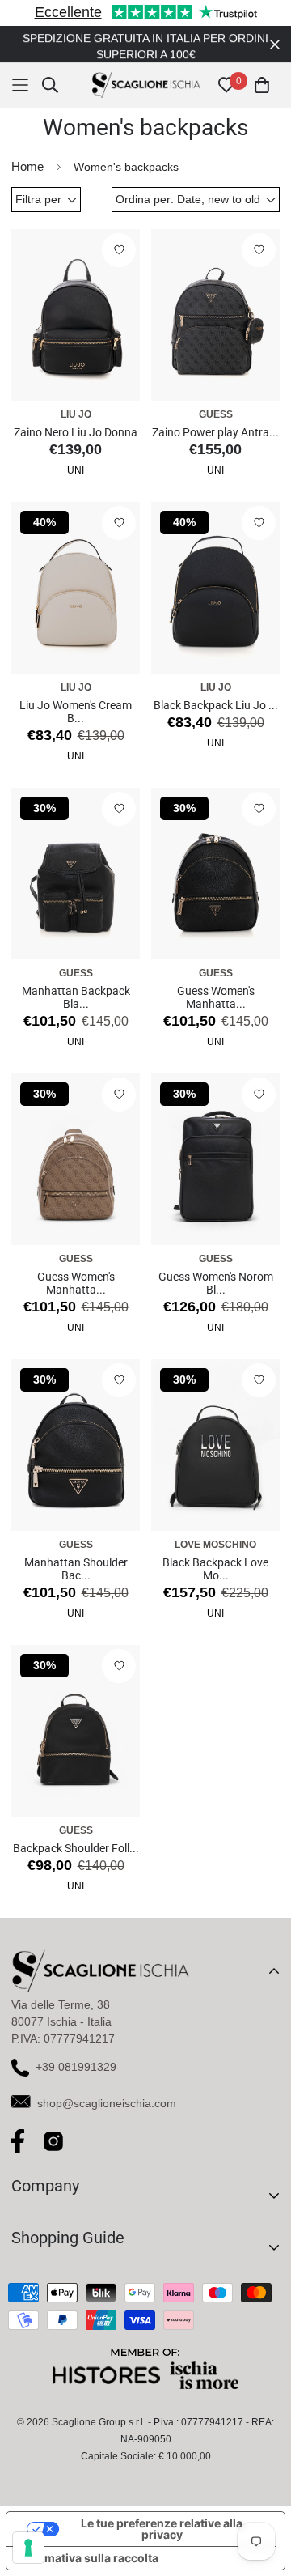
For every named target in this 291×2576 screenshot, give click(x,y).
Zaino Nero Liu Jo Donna (76, 432)
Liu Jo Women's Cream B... (76, 712)
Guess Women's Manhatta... (216, 997)
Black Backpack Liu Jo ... (216, 705)
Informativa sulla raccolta (88, 2558)
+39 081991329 (76, 2067)
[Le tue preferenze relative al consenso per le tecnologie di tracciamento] (28, 2548)
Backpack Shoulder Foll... (76, 1848)
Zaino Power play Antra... (215, 432)
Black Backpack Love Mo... (215, 1569)
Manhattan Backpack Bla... (76, 997)
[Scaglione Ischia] (146, 85)
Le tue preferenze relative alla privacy (162, 2529)
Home (27, 166)
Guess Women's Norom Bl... (216, 1283)
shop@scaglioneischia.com (107, 2103)
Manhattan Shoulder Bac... (76, 1569)
